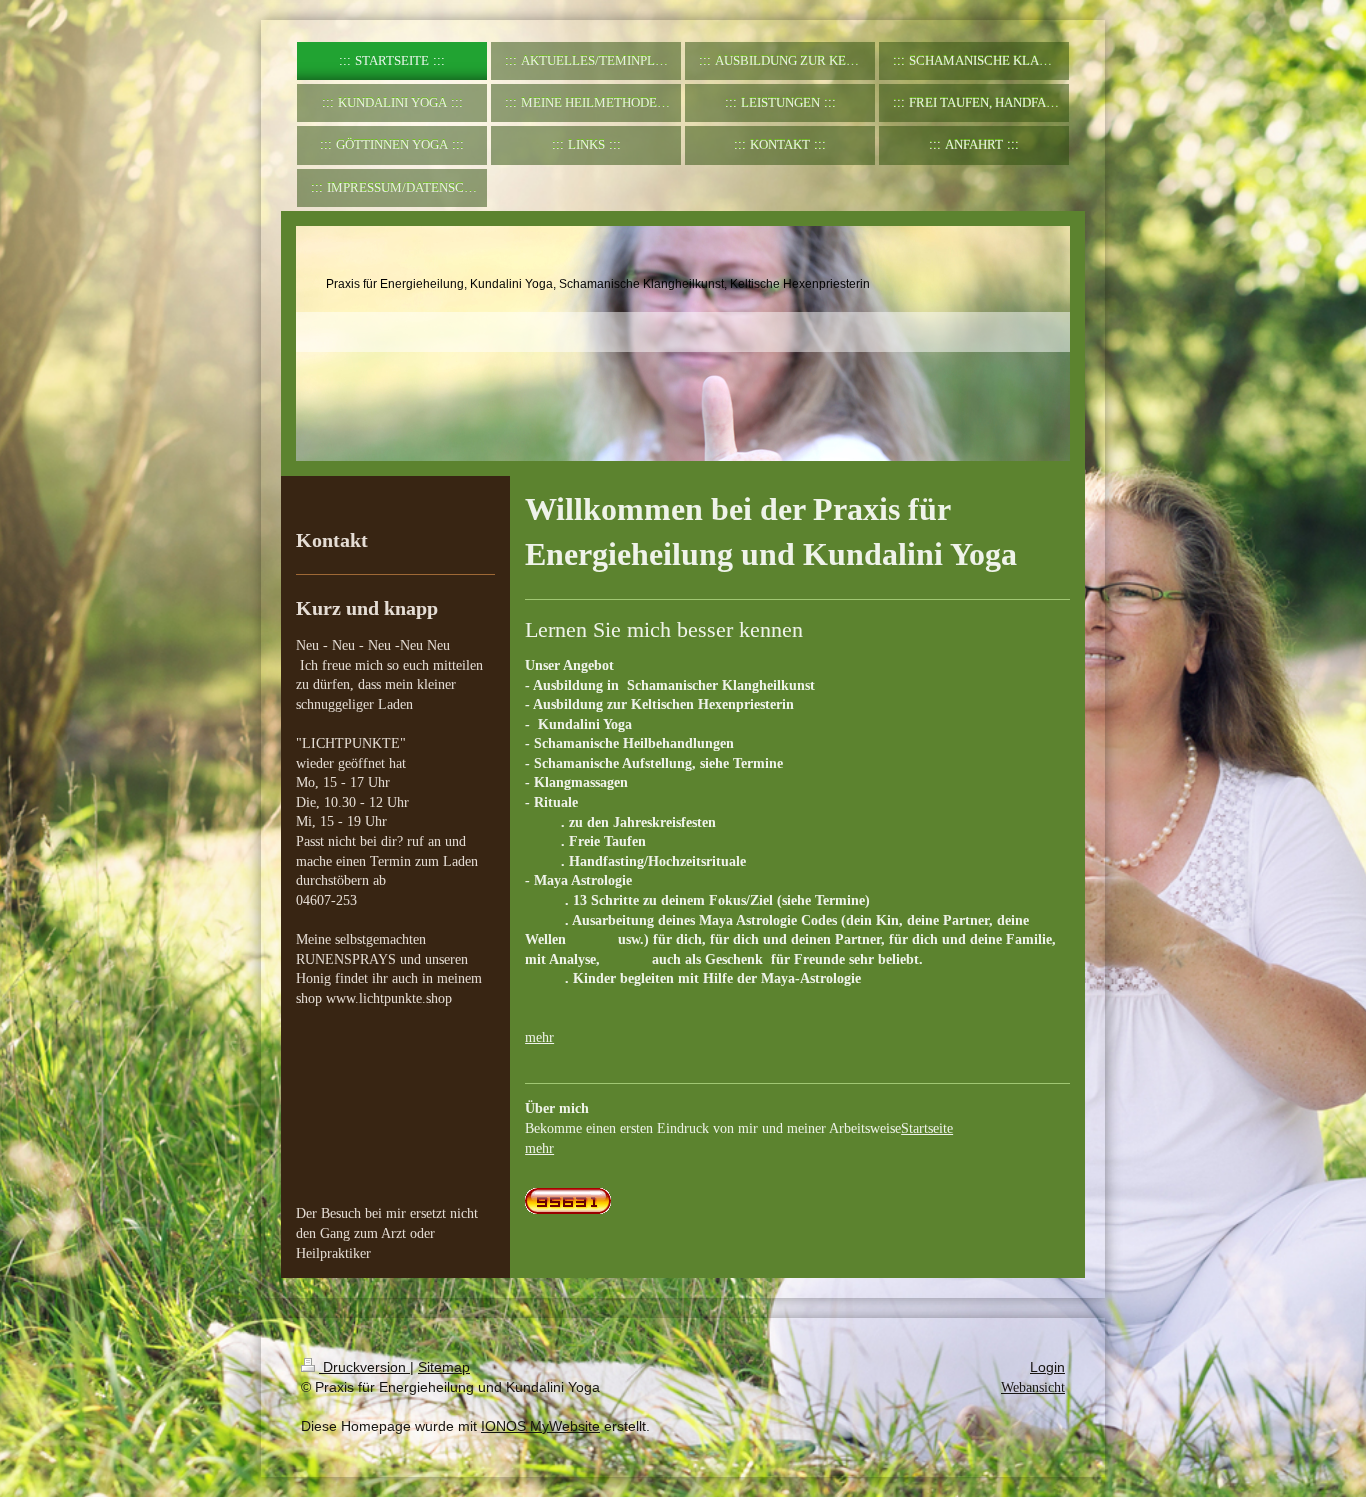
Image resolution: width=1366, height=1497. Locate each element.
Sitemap (444, 1367)
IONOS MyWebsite (540, 1426)
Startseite (927, 1128)
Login (1047, 1367)
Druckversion (364, 1367)
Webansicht (1033, 1387)
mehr (539, 1037)
